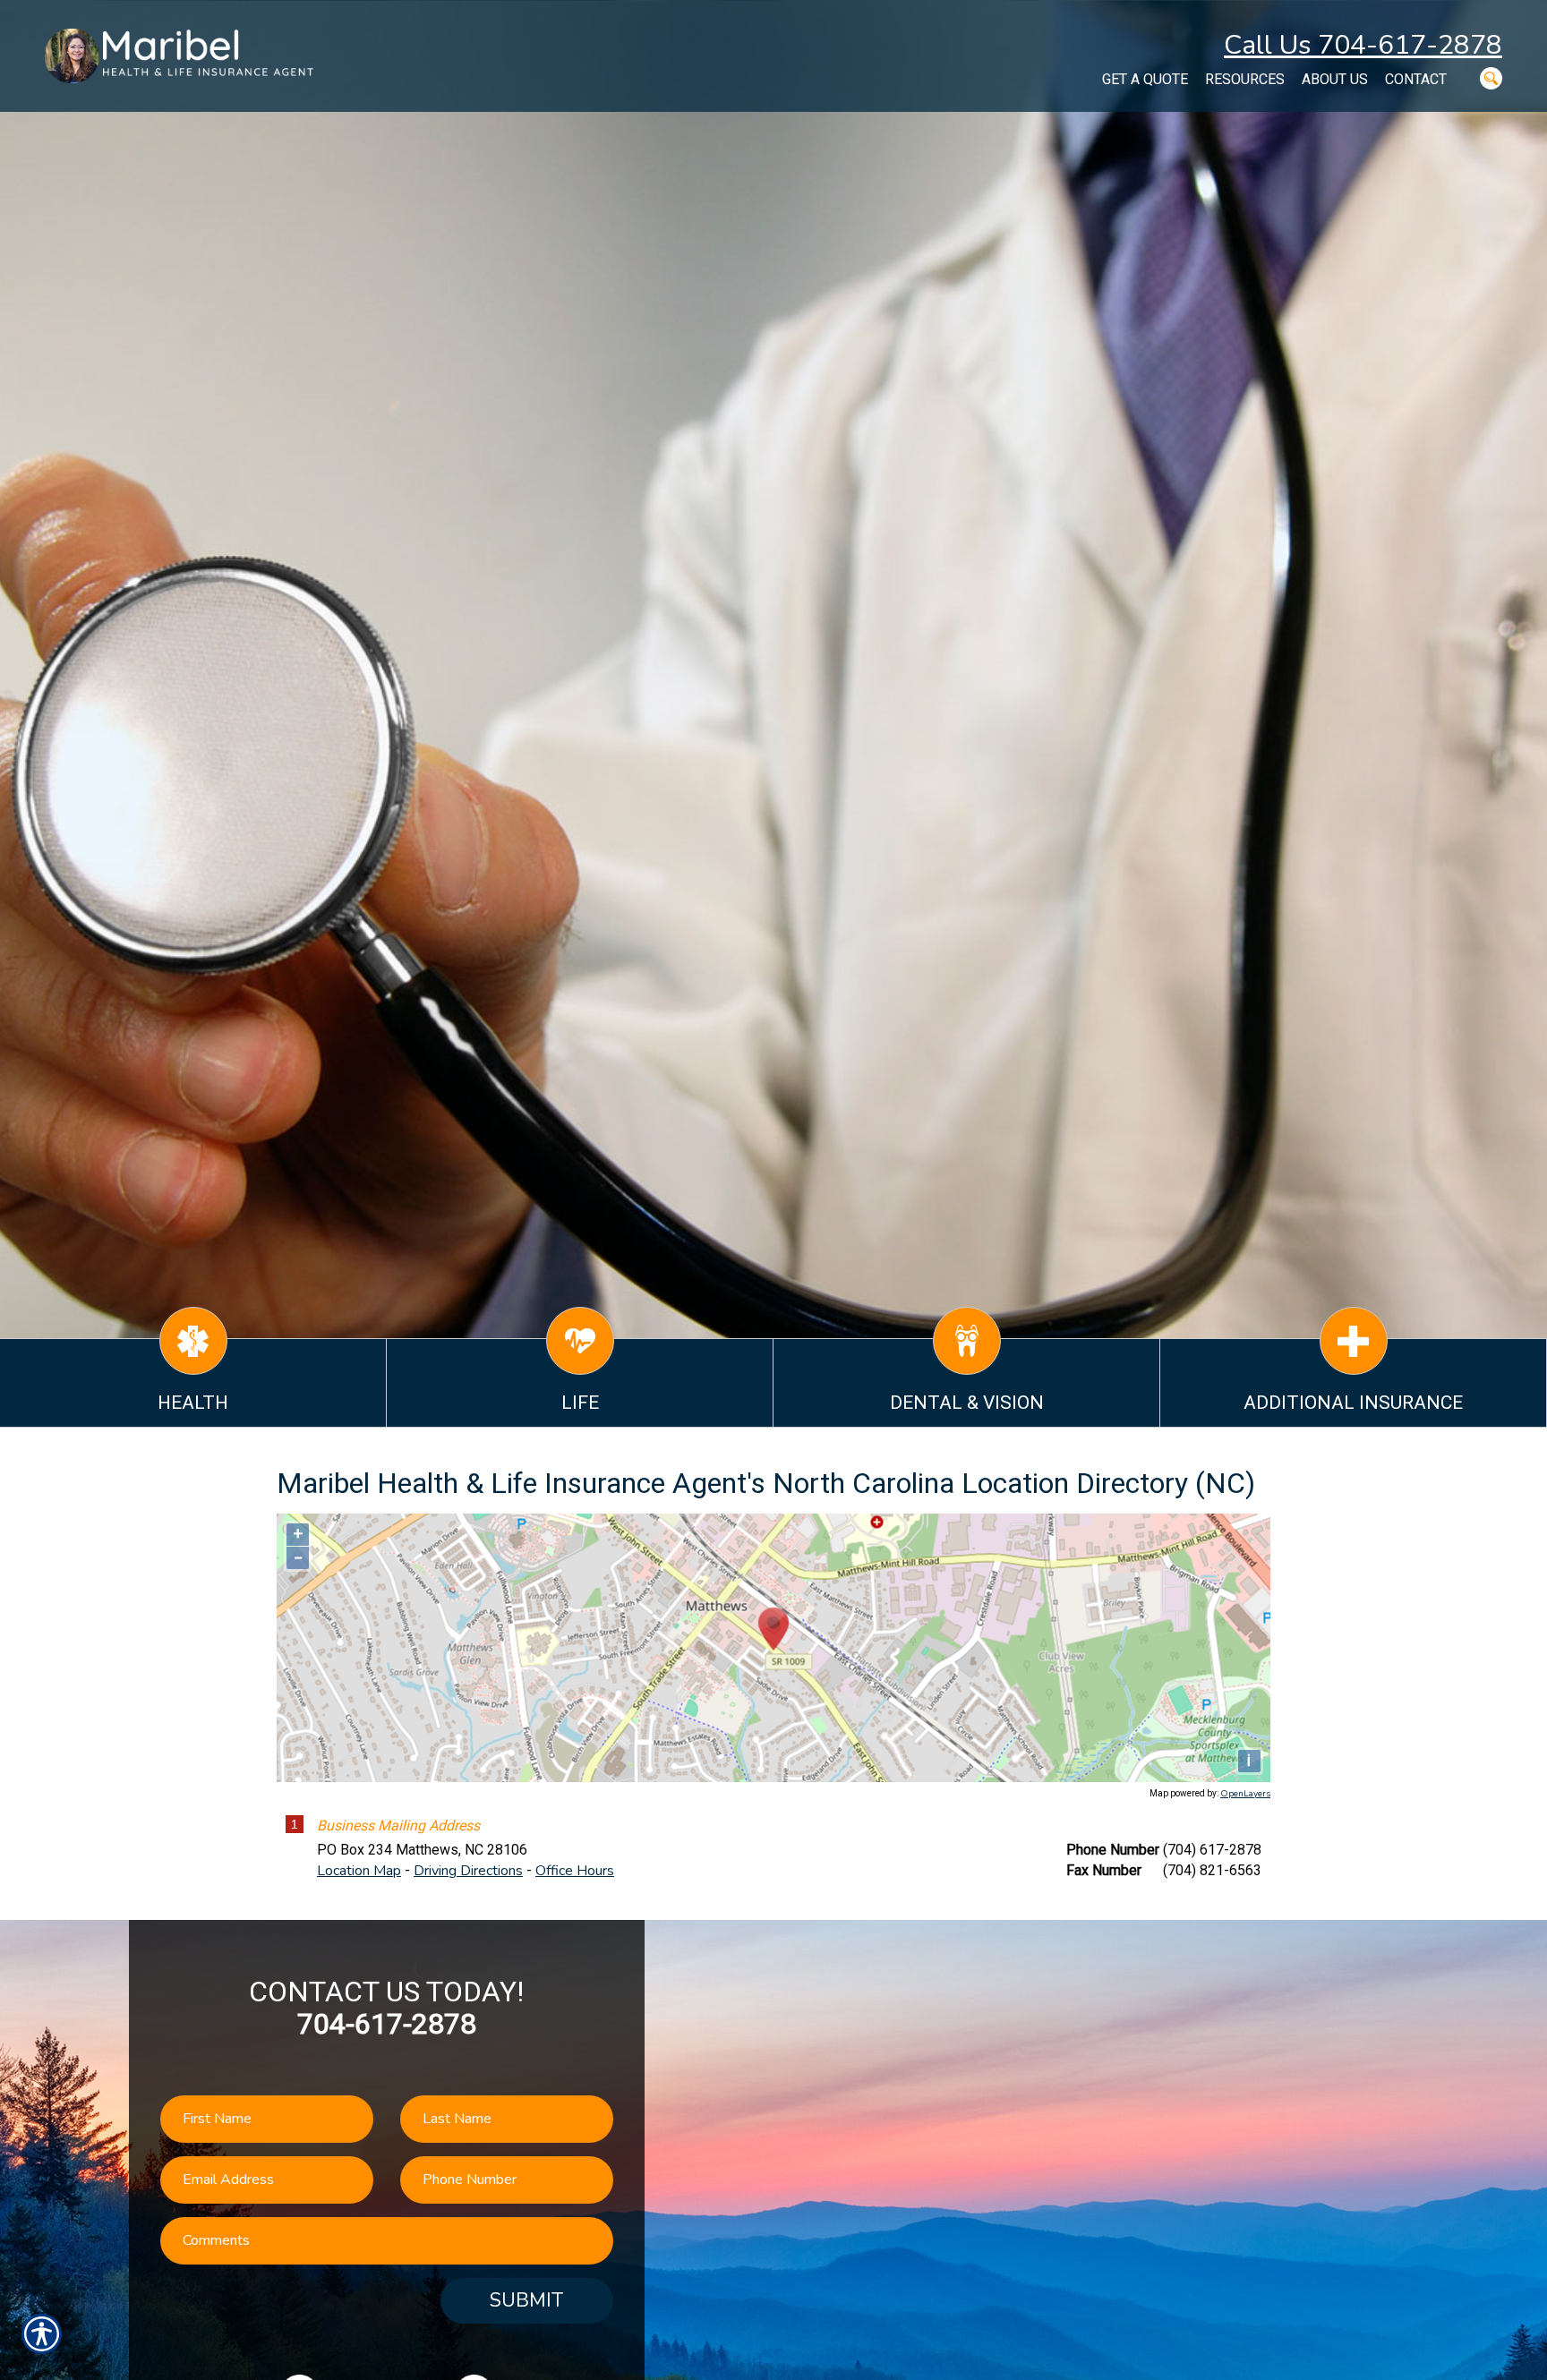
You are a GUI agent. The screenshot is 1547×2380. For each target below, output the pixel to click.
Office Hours (575, 1871)
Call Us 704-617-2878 (1363, 45)
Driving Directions (468, 1871)
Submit (526, 2300)
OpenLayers (1245, 1794)
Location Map (359, 1871)
